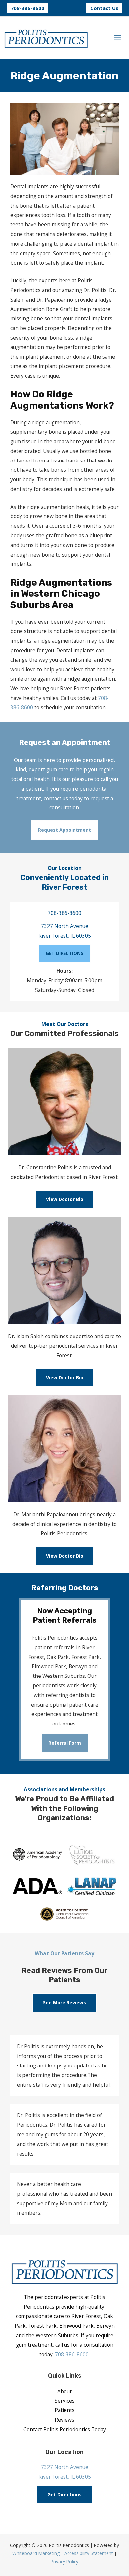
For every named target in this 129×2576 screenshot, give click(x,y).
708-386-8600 (64, 913)
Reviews (64, 2420)
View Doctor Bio (65, 1199)
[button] (27, 8)
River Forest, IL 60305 (65, 936)
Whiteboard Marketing (36, 2553)
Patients (65, 2410)
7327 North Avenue (65, 926)
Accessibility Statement (89, 2553)
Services (65, 2401)
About (64, 2391)
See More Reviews (64, 2002)
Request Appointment (64, 830)
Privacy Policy (64, 2562)
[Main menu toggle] (118, 38)
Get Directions (64, 2494)
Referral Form (65, 1743)
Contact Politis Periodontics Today (65, 2429)
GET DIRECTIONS (64, 953)
